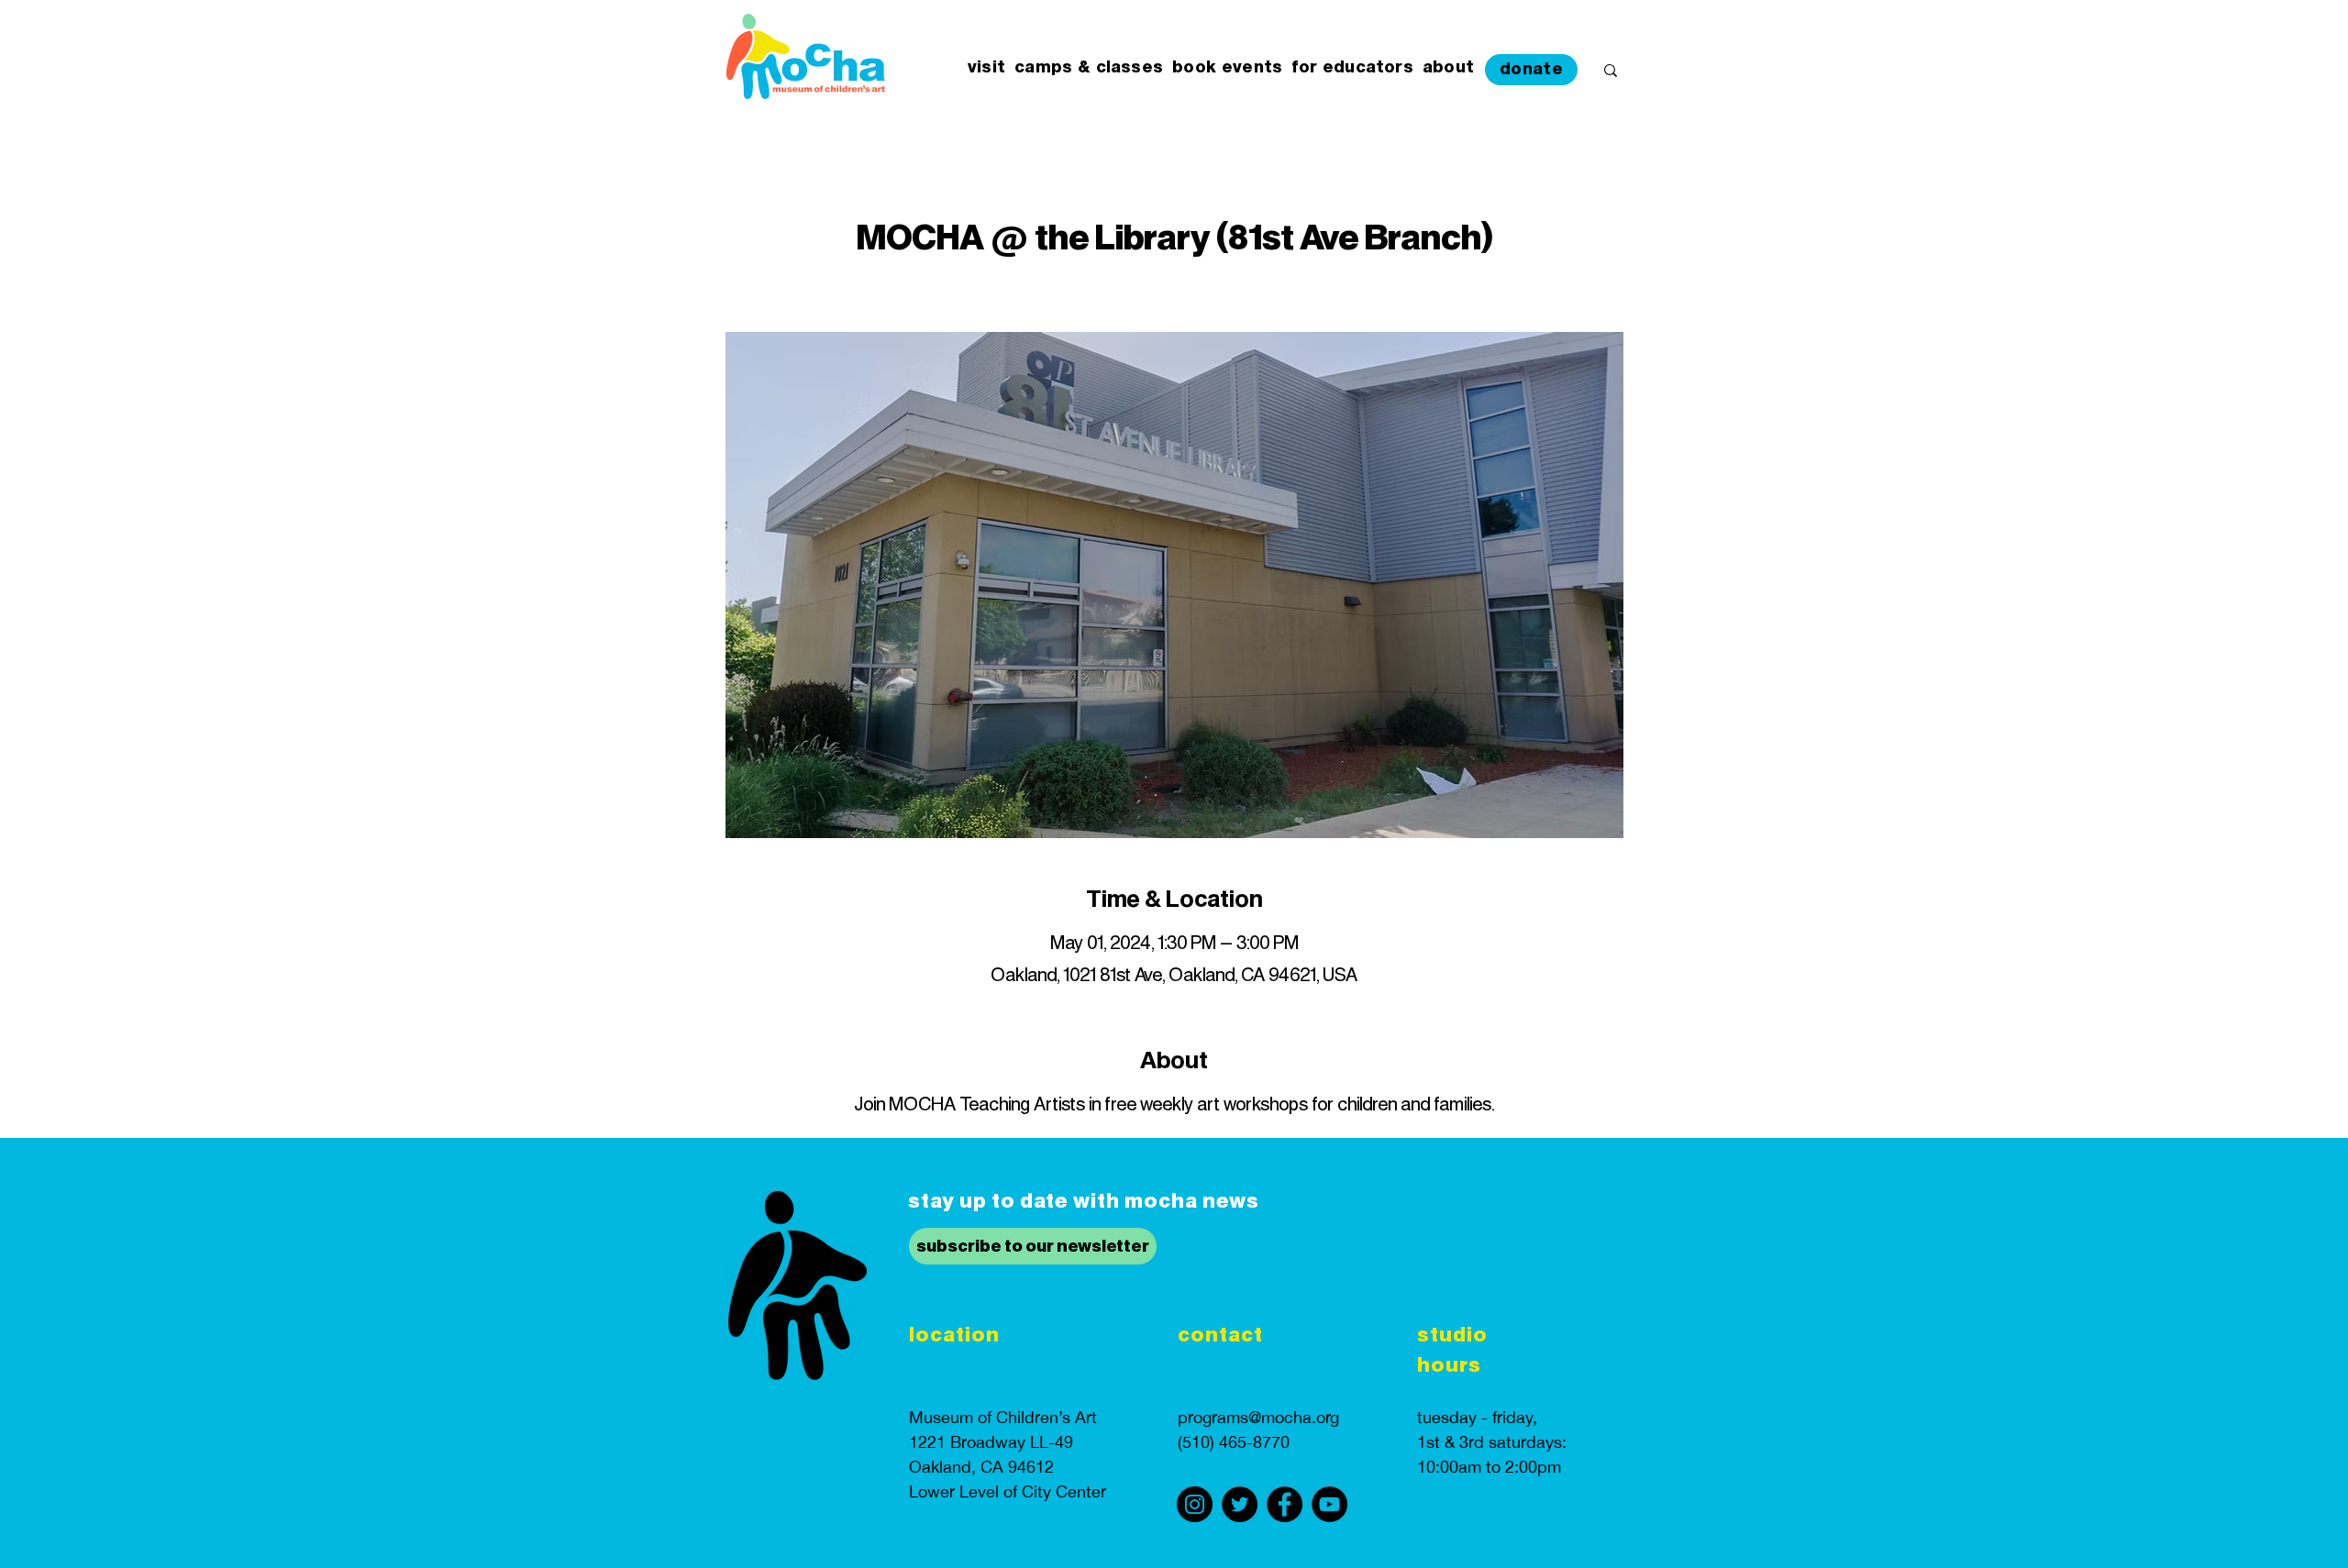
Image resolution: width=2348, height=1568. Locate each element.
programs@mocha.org (1258, 1417)
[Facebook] (1285, 1504)
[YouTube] (1329, 1504)
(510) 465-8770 (1234, 1442)
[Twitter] (1240, 1504)
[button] (986, 68)
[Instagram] (1195, 1504)
